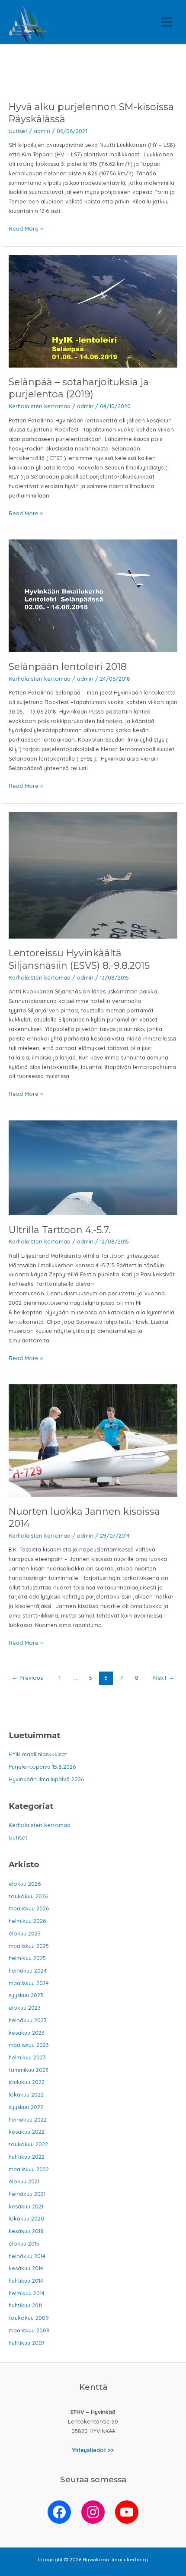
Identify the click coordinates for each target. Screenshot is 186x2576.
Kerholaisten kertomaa (40, 406)
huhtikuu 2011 (25, 2305)
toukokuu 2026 (28, 1896)
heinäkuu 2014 (27, 2256)
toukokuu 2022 (28, 2144)
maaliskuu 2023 (29, 2045)
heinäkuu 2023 (28, 2020)
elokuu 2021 (24, 2181)
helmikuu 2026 (27, 1921)
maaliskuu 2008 (29, 2330)
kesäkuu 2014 (26, 2268)
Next (164, 1677)
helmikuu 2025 (27, 1958)
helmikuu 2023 (27, 2057)
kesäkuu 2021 (26, 2206)
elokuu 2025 (25, 1933)
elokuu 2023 (25, 2008)
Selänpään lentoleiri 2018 (68, 666)
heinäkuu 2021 (27, 2194)
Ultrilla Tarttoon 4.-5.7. (59, 1230)
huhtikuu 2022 (27, 2157)
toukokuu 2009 (29, 2318)
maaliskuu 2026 (29, 1908)
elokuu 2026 (25, 1884)
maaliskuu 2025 (29, 1946)
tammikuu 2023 (29, 2070)
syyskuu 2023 (26, 1995)
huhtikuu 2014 (26, 2281)
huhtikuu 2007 (27, 2343)
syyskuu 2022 (26, 2107)
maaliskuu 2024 (29, 1983)
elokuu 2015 (24, 2243)
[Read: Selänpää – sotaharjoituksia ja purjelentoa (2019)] (93, 311)
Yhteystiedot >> (93, 2450)
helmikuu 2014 (27, 2293)
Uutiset (18, 131)
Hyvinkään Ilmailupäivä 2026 (46, 1779)
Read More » (26, 229)
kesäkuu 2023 (27, 2033)
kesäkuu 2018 (26, 2231)
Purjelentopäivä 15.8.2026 (42, 1767)
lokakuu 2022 (26, 2094)
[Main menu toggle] (167, 22)
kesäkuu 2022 (27, 2132)
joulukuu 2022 (27, 2082)
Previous (27, 1677)
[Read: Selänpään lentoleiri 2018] (93, 595)
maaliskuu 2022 (29, 2169)
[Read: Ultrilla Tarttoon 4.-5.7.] (93, 1167)
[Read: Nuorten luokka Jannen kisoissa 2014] (93, 1440)
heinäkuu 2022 (28, 2119)
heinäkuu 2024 (28, 1970)
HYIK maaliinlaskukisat (38, 1754)
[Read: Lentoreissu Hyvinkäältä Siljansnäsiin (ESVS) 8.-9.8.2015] (93, 875)
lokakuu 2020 (26, 2218)
